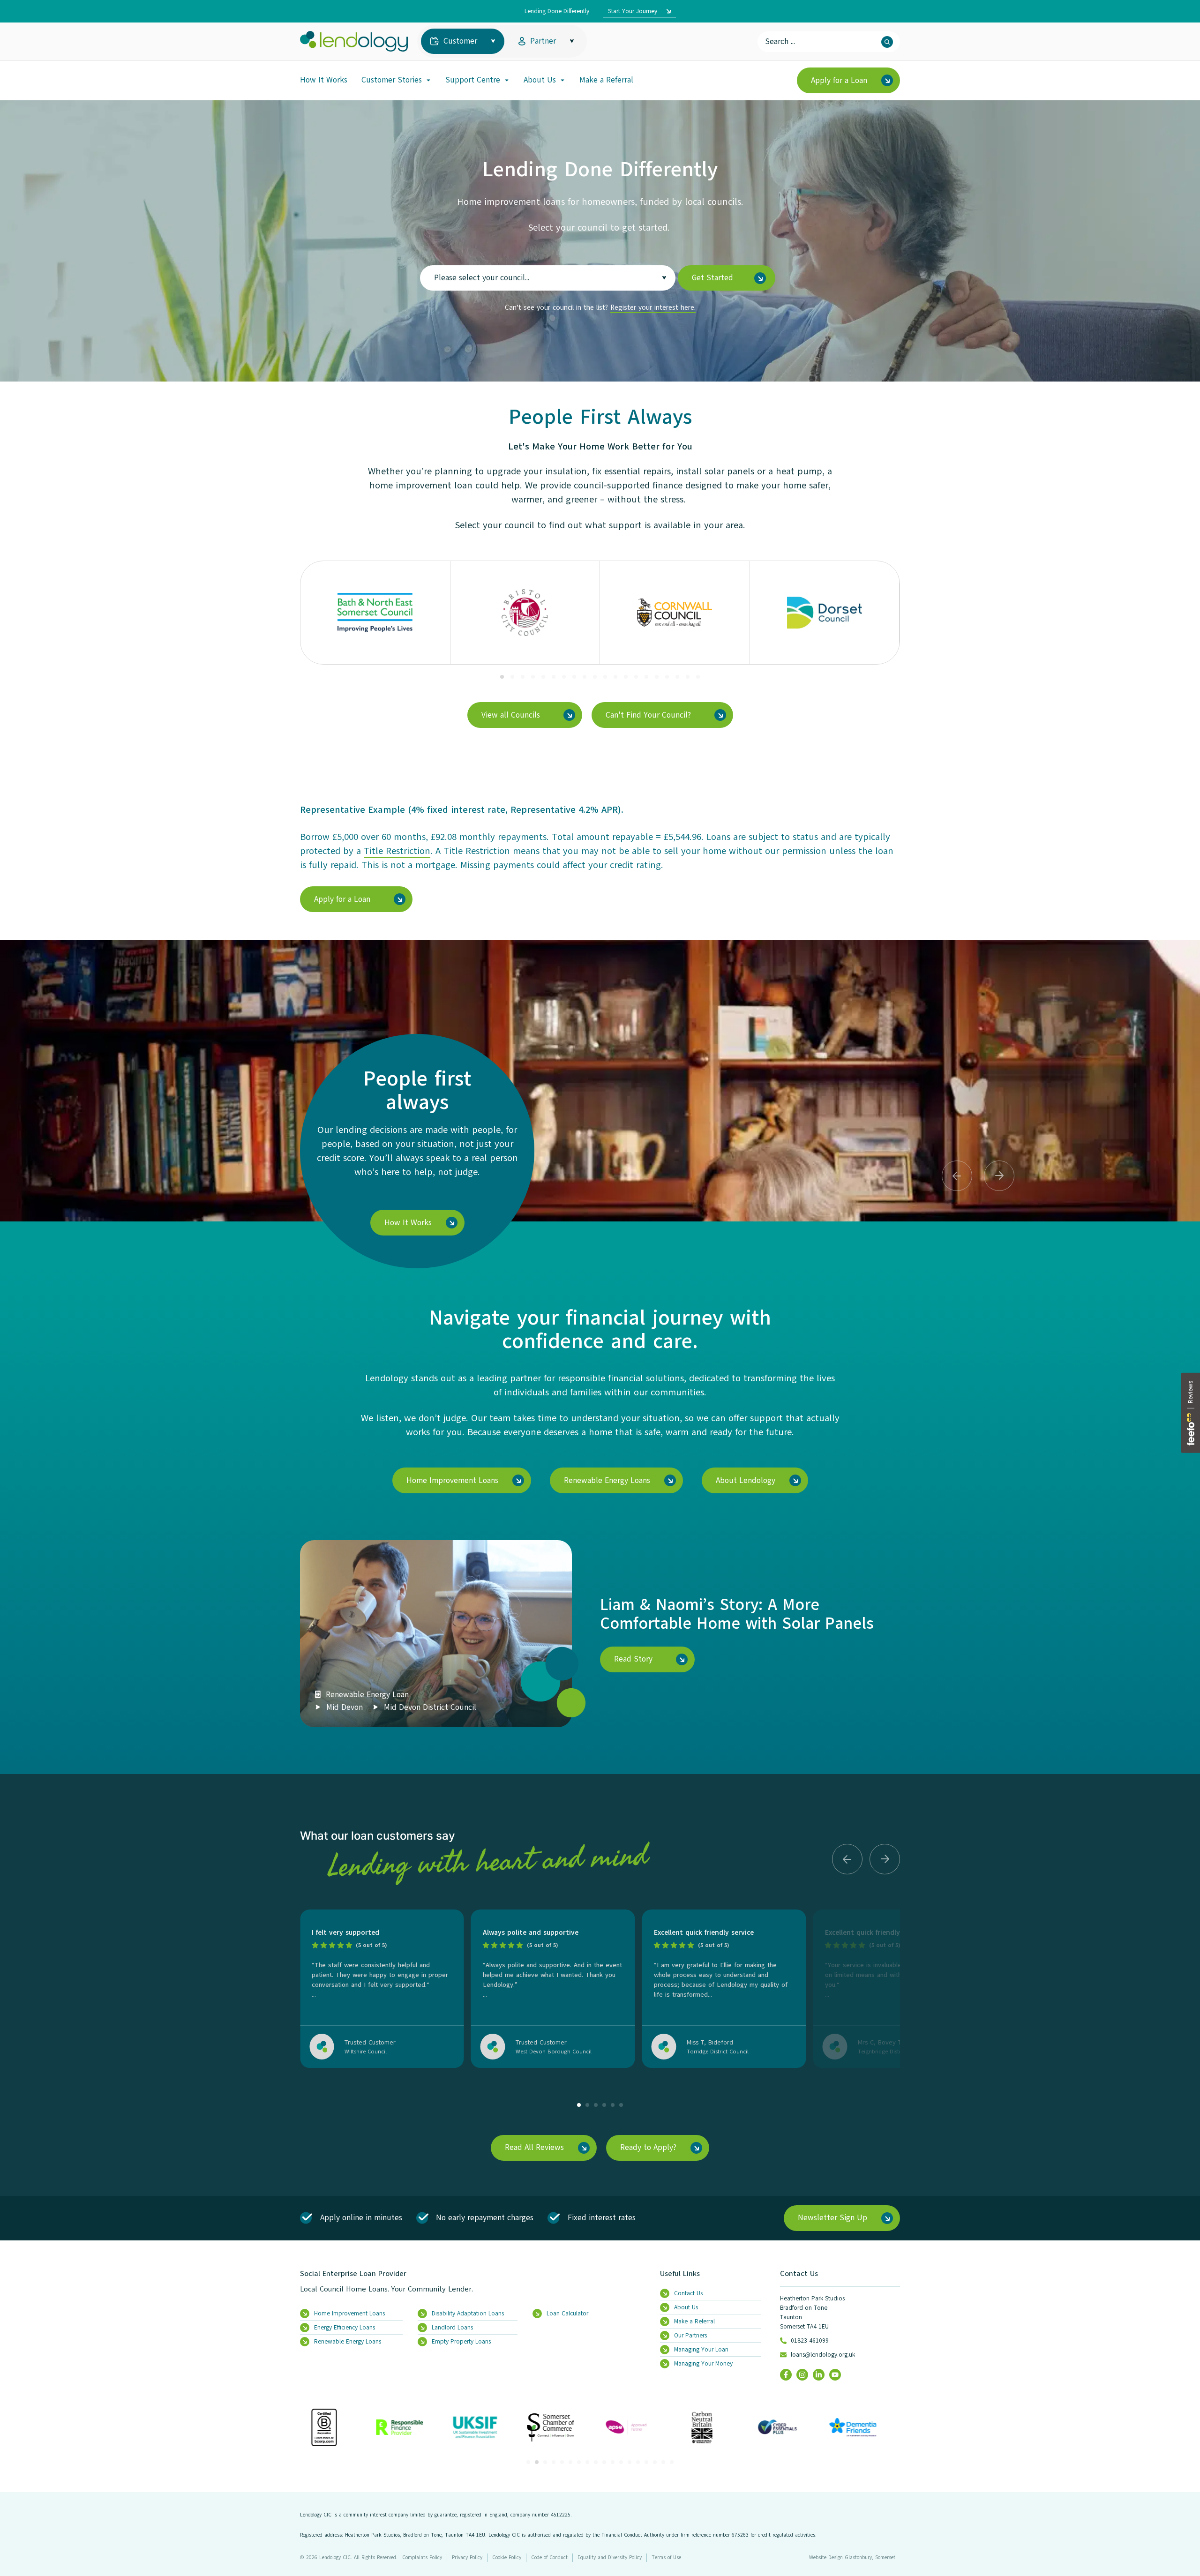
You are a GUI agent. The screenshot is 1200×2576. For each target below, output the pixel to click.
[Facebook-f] (786, 2375)
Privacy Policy (467, 2557)
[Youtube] (835, 2375)
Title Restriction (397, 851)
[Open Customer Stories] (428, 80)
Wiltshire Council (366, 2052)
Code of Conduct (549, 2557)
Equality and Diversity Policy (610, 2557)
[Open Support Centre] (507, 80)
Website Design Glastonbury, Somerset (852, 2557)
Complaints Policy (422, 2557)
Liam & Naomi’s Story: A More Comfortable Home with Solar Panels (737, 1614)
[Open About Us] (562, 80)
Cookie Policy (507, 2557)
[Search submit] (887, 42)
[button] (502, 677)
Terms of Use (666, 2557)
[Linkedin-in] (819, 2375)
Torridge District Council (718, 2052)
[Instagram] (802, 2375)
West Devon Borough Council (554, 2052)
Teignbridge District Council (893, 2052)
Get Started (712, 278)
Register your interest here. (653, 307)
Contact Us (799, 2274)
